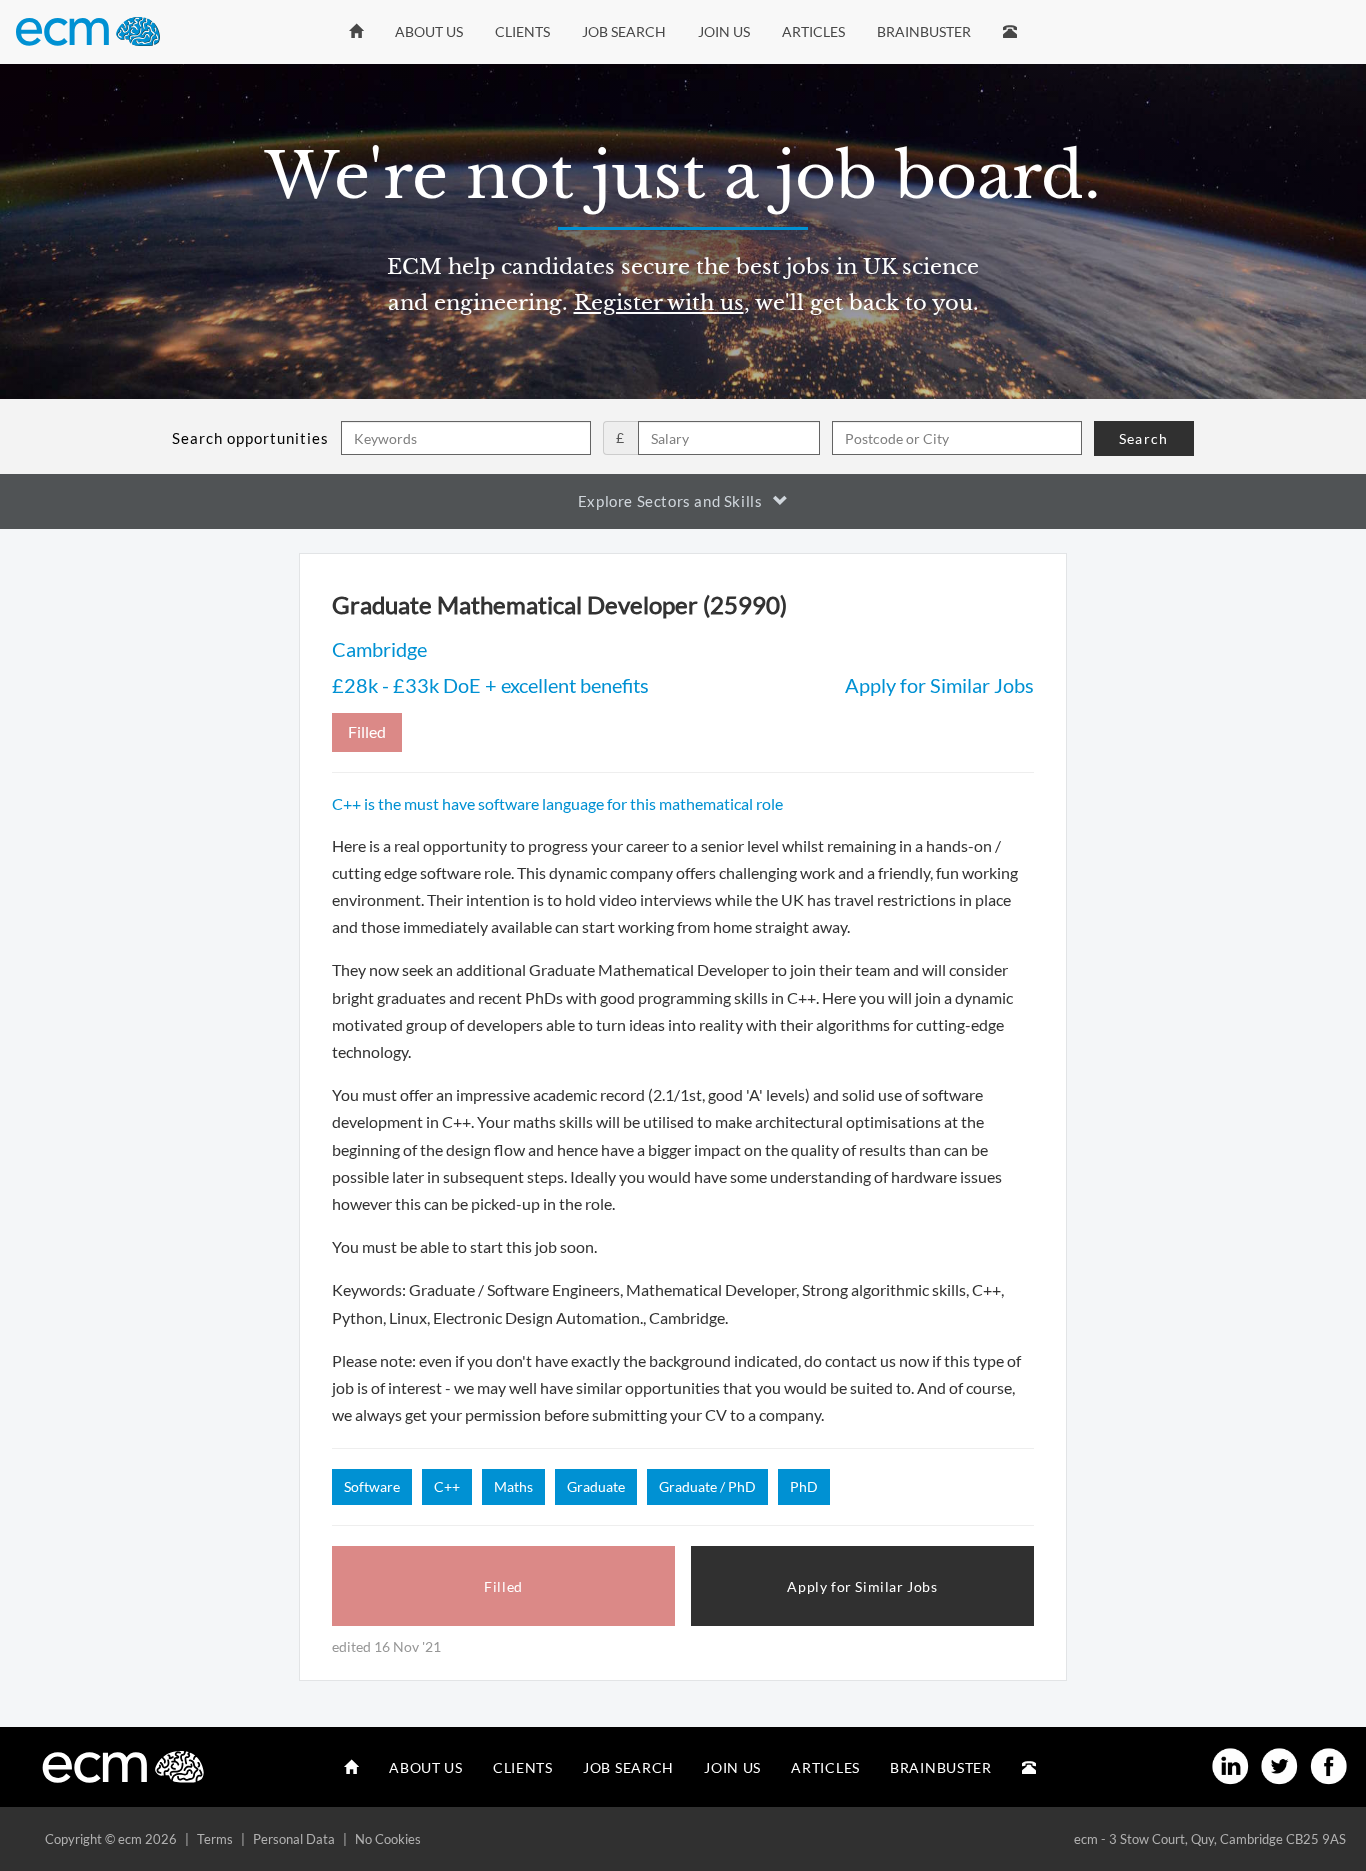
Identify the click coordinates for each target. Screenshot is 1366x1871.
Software (372, 1486)
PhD (804, 1486)
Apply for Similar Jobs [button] (862, 1586)
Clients (522, 31)
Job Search (624, 31)
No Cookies (388, 1839)
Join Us (724, 31)
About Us (429, 31)
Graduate (596, 1486)
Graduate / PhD (707, 1486)
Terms (215, 1839)
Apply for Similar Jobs (939, 685)
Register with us (659, 303)
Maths (513, 1486)
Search (1143, 438)
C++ (447, 1486)
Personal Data (294, 1839)
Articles (813, 31)
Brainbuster (924, 31)
